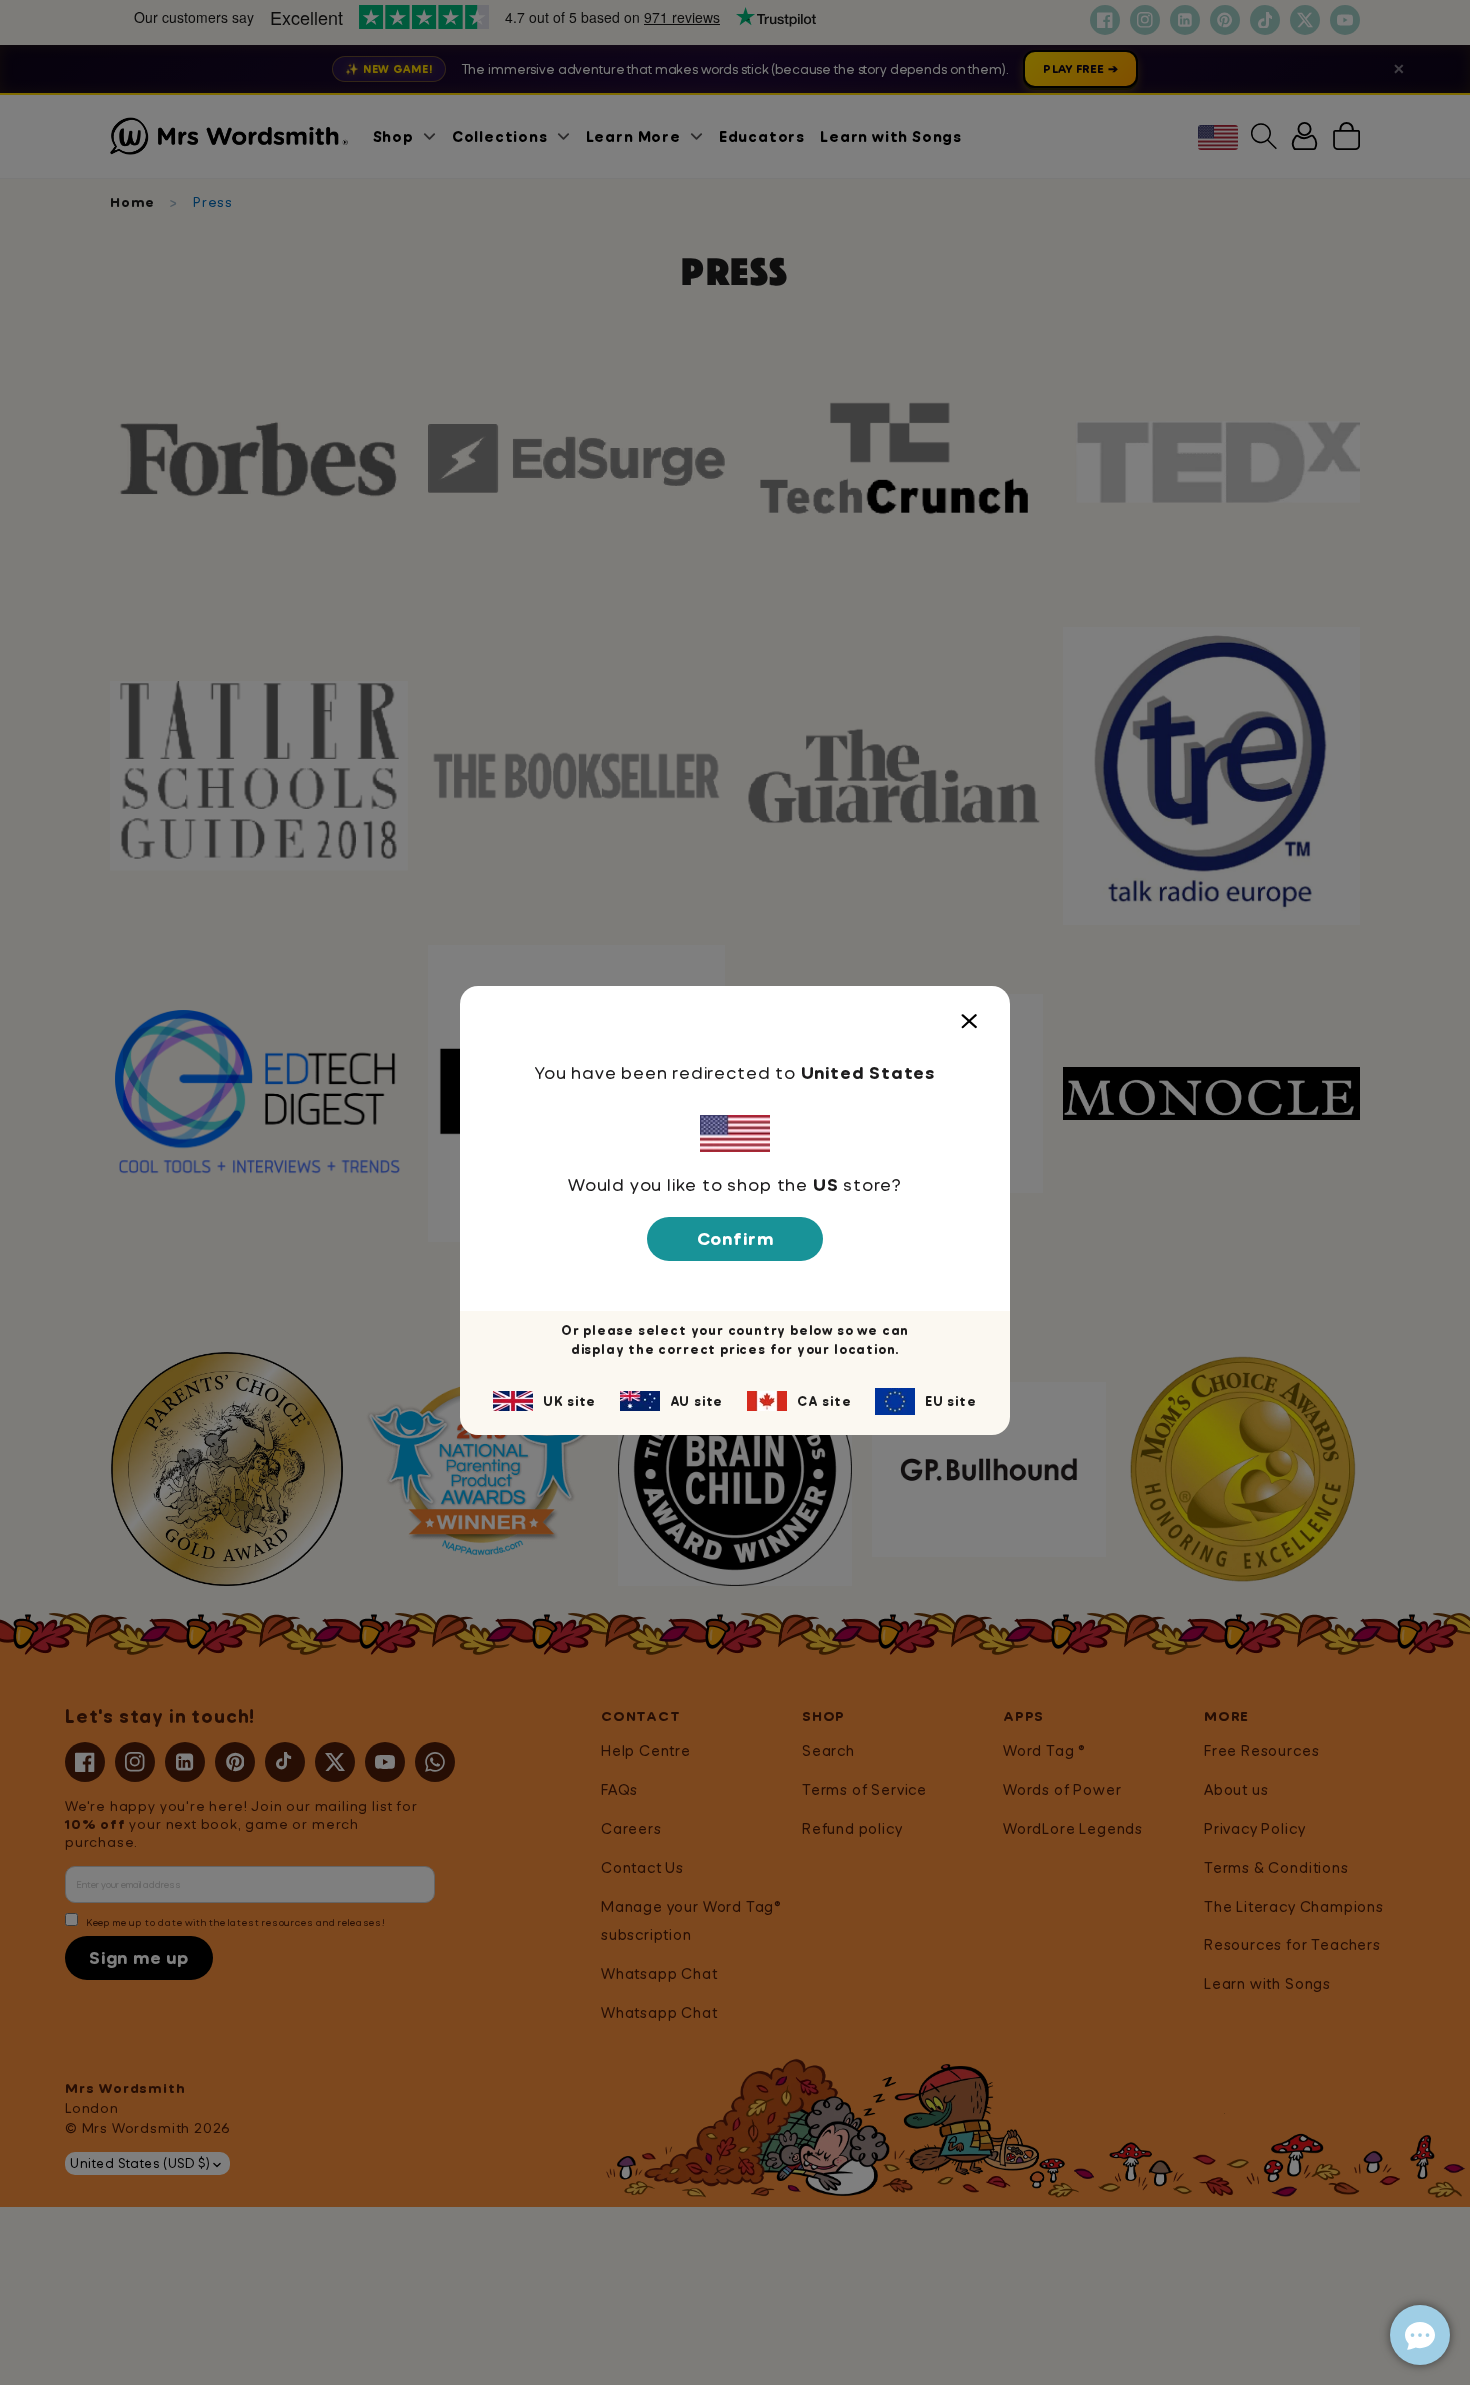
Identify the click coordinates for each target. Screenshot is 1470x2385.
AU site (697, 1401)
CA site (824, 1401)
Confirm (735, 1238)
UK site (569, 1401)
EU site (951, 1401)
